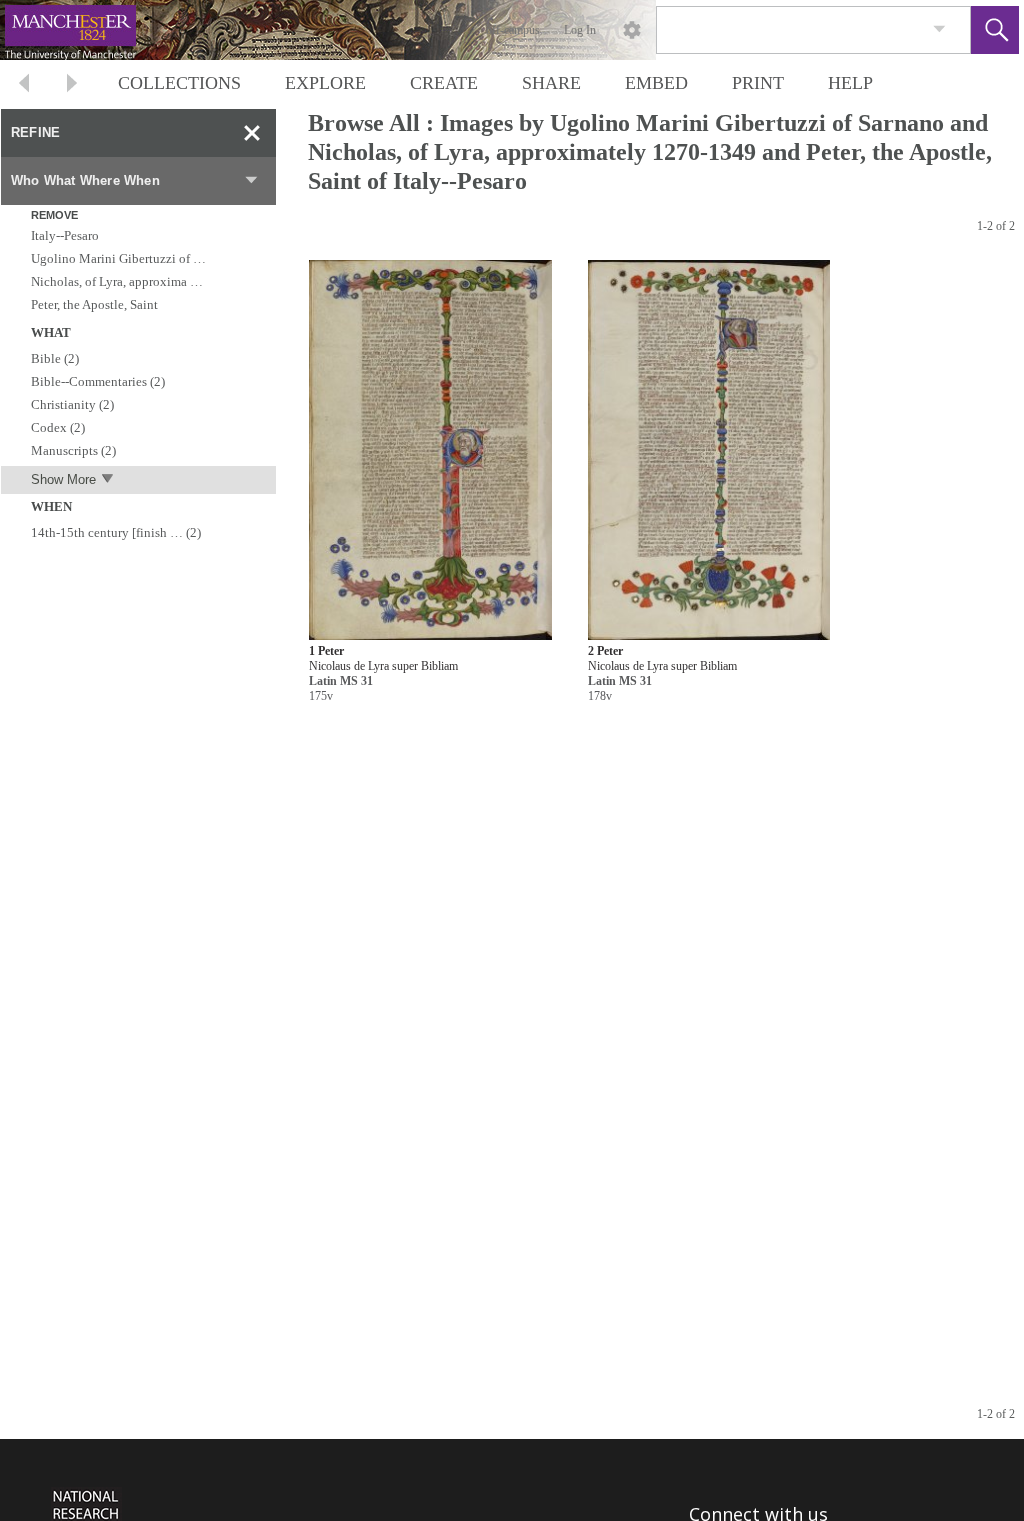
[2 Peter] (708, 451)
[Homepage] (377, 30)
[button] (995, 30)
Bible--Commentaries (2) (98, 381)
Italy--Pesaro (65, 235)
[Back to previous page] (24, 85)
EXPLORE (325, 83)
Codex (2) (58, 427)
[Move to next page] (72, 85)
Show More (63, 479)
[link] (939, 29)
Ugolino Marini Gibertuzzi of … (118, 258)
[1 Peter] (430, 451)
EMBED (656, 83)
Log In (580, 30)
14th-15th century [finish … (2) (116, 532)
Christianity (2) (72, 404)
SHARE (551, 83)
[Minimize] (252, 133)
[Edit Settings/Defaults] (632, 30)
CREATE (444, 83)
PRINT (758, 83)
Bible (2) (55, 358)
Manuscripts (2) (73, 450)
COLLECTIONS (179, 83)
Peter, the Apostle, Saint (94, 304)
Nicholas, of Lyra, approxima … (117, 281)
